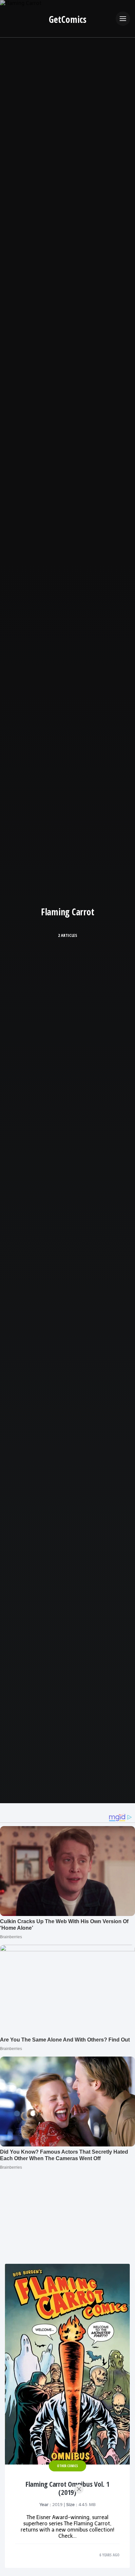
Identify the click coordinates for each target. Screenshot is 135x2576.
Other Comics (67, 2466)
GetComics (68, 19)
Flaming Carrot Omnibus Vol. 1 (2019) (67, 2488)
